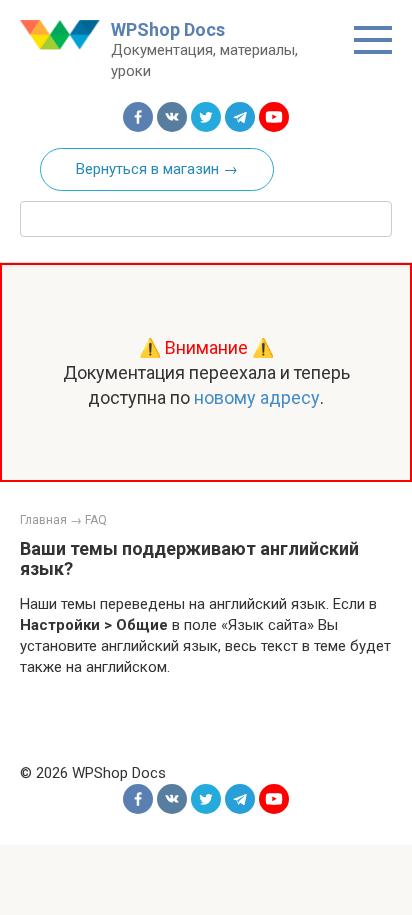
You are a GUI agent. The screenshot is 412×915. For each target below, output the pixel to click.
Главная (43, 520)
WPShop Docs (168, 29)
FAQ (96, 520)
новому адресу (257, 397)
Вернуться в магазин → (157, 169)
